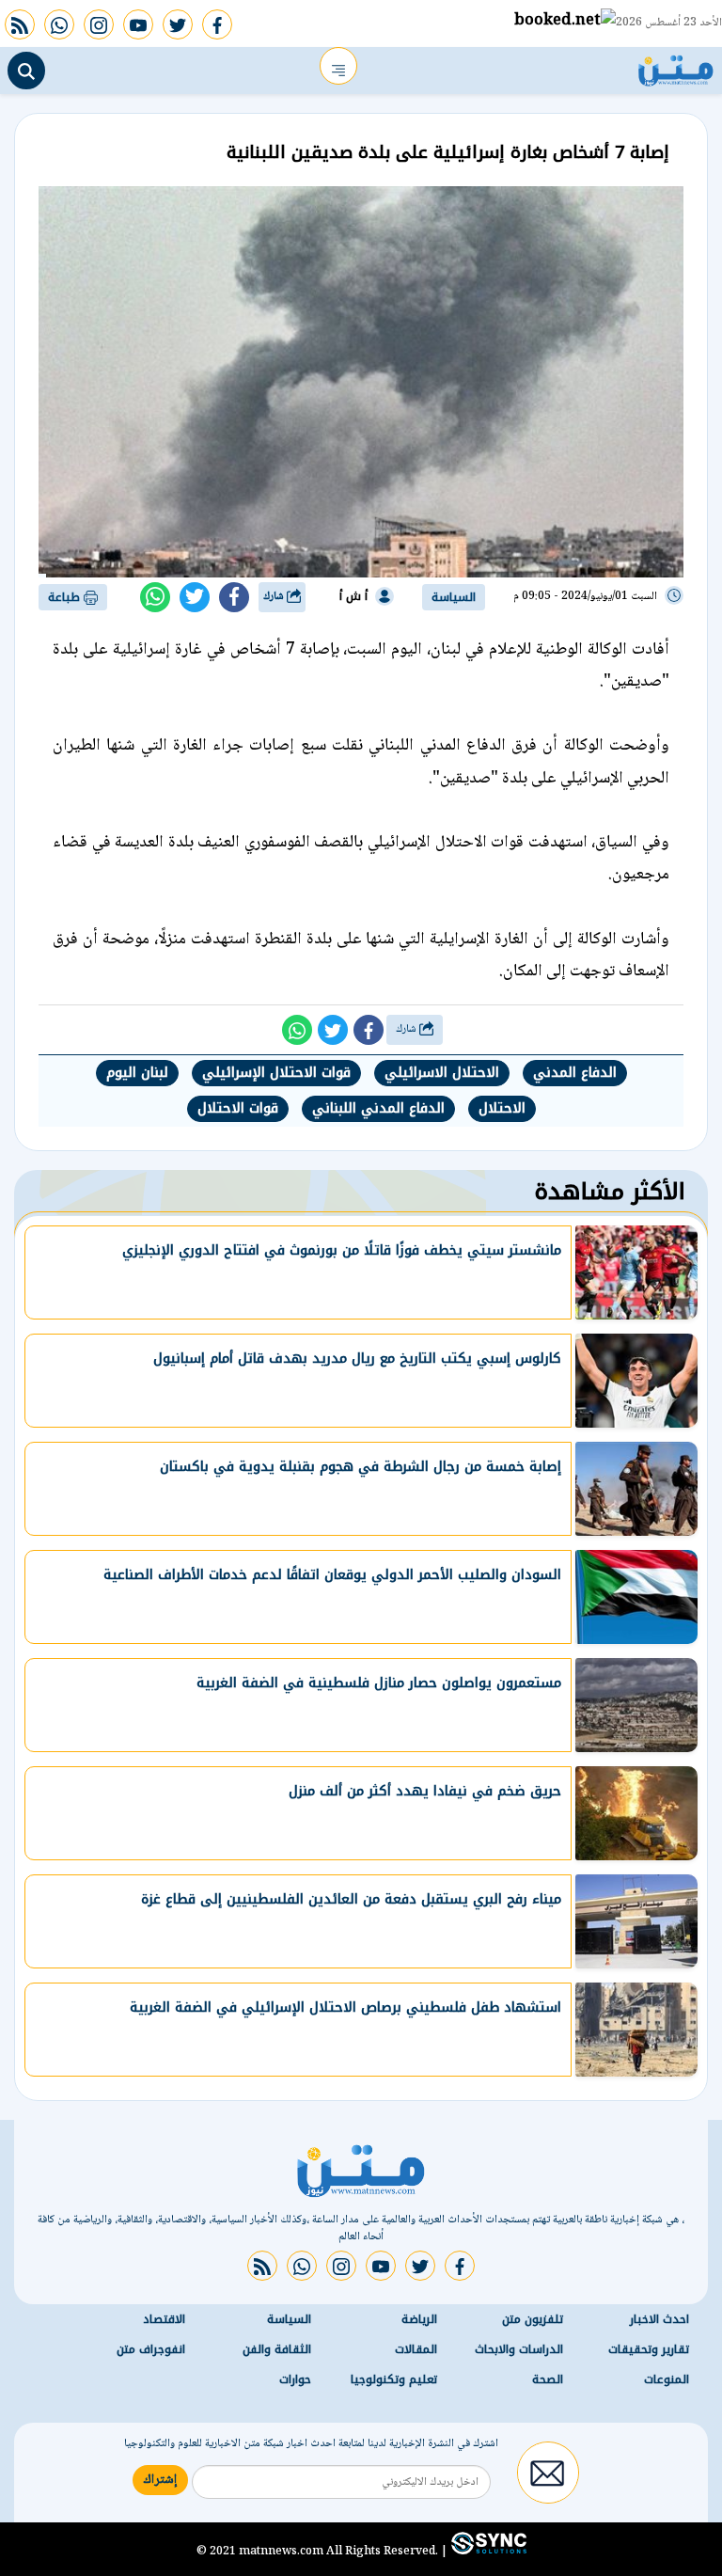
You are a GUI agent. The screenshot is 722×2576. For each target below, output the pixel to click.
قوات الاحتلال (238, 1108)
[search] (26, 71)
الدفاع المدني (575, 1073)
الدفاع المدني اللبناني (378, 1108)
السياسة (454, 597)
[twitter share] (195, 597)
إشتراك (160, 2480)
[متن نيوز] (676, 66)
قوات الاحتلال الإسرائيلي (276, 1073)
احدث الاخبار (659, 2319)
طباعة (66, 597)
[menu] (338, 66)
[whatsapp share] (155, 597)
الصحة (548, 2379)
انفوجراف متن (151, 2349)
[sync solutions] (487, 2551)
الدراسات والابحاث (519, 2349)
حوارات (295, 2379)
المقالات (416, 2349)
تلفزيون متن (533, 2319)
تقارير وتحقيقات (649, 2349)
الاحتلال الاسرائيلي (442, 1073)
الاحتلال (502, 1108)
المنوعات (667, 2379)
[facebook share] (234, 597)
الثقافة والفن (277, 2349)
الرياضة (419, 2319)
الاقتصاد (164, 2319)
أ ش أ (353, 596)
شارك (275, 597)
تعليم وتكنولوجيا (394, 2379)
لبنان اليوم (137, 1073)
